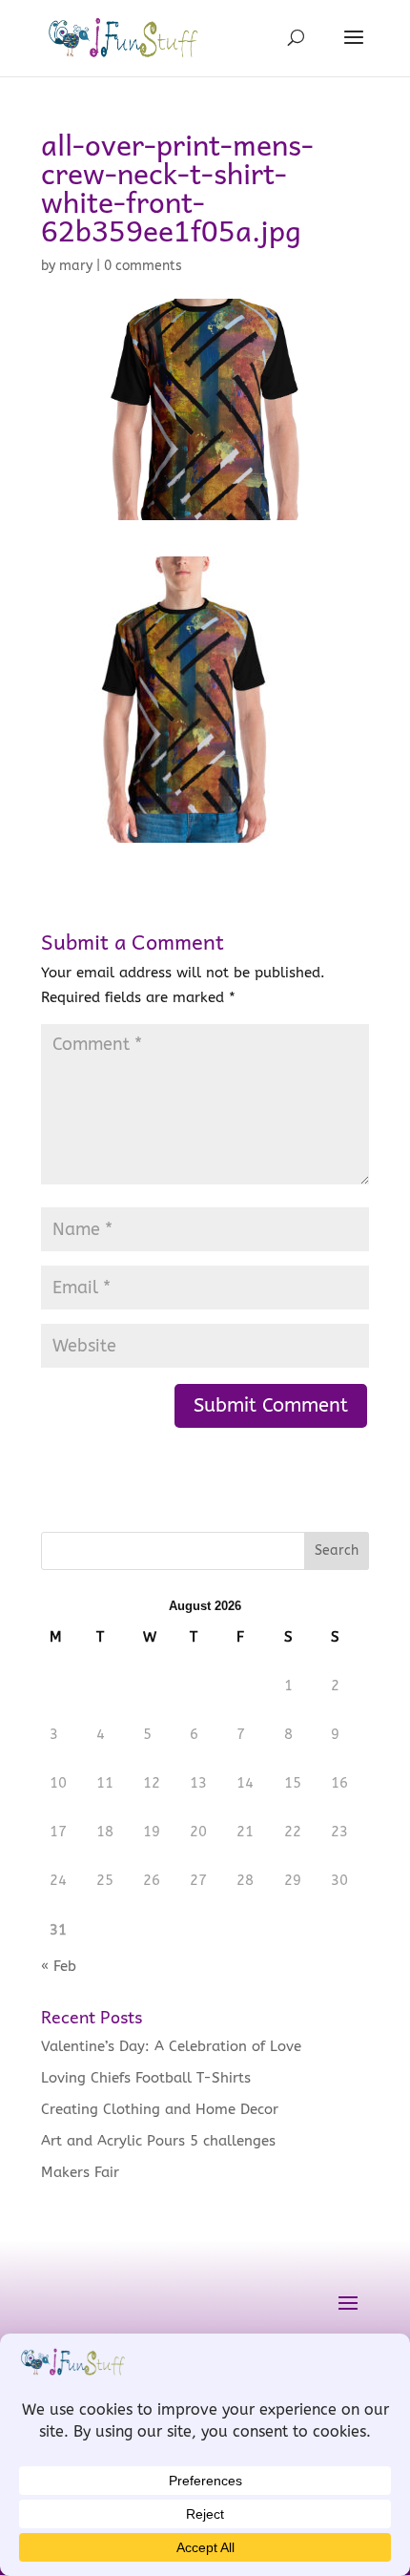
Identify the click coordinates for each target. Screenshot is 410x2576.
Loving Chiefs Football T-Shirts (146, 2078)
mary (76, 266)
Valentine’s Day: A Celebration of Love (171, 2046)
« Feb (59, 1966)
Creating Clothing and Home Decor (160, 2109)
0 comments (143, 266)
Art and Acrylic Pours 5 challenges (158, 2141)
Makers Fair (80, 2172)
